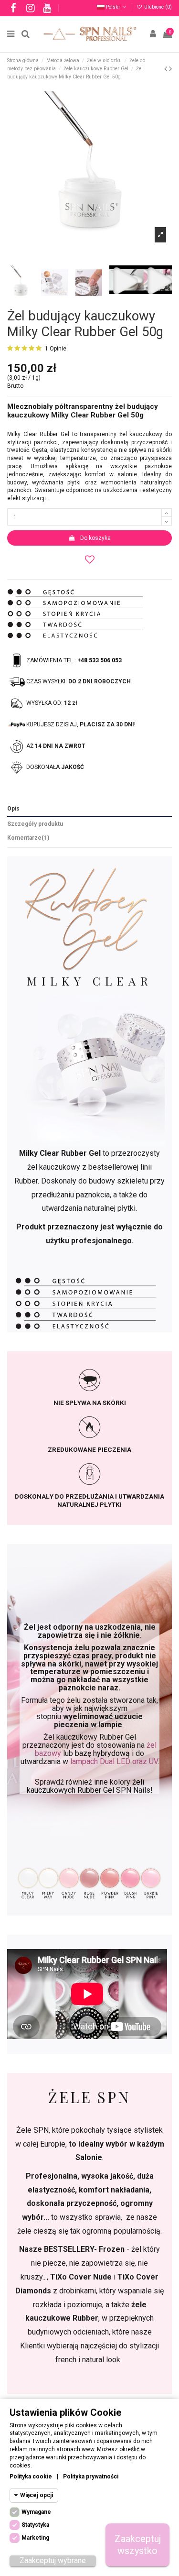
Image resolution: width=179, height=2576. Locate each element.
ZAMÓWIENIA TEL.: (74, 660)
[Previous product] (167, 69)
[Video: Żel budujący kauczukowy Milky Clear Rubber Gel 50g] (128, 279)
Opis (13, 809)
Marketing (35, 2538)
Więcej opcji (37, 2495)
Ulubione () (157, 7)
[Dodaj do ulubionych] (89, 559)
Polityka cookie (31, 2477)
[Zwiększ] (167, 513)
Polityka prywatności (91, 2477)
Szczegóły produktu (35, 824)
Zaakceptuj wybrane (53, 2560)
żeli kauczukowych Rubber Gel (86, 1786)
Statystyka (35, 2525)
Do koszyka (95, 538)
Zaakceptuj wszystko (138, 2545)
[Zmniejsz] (167, 521)
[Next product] (170, 69)
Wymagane (36, 2512)
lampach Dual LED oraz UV (114, 1761)
